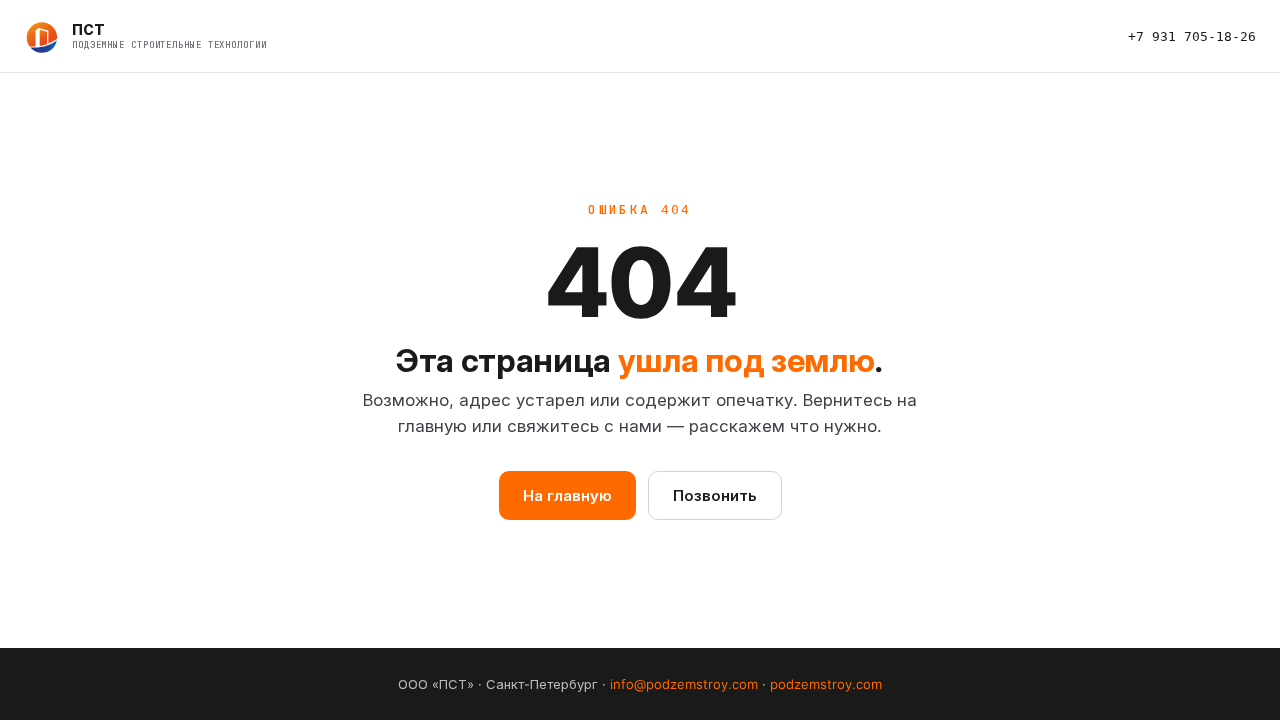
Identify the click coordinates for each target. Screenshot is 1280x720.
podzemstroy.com (826, 684)
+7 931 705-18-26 (1192, 36)
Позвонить (715, 495)
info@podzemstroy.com (684, 684)
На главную (567, 495)
